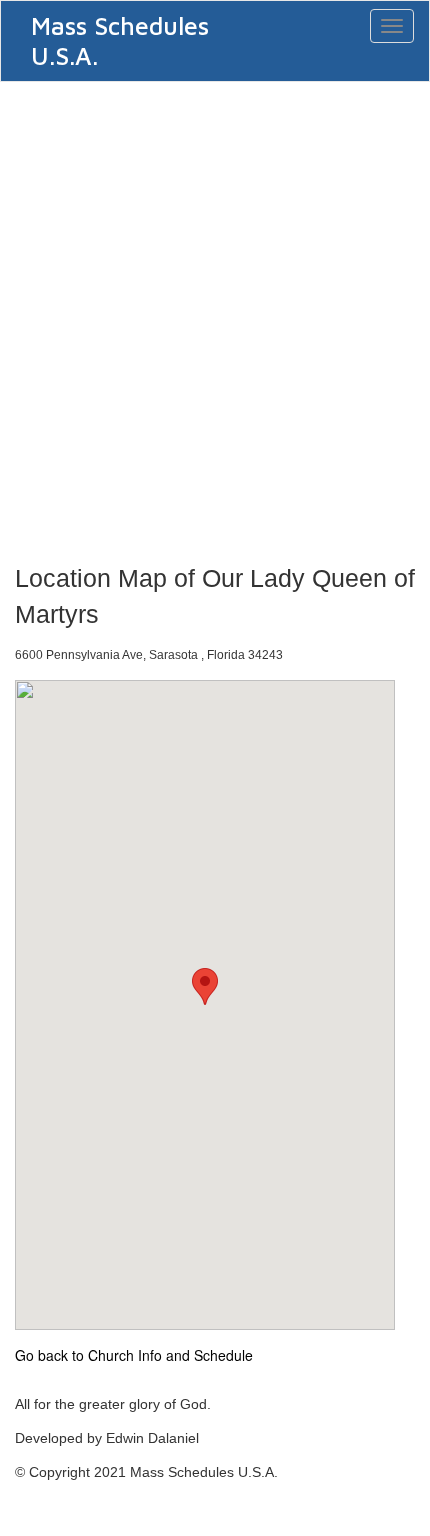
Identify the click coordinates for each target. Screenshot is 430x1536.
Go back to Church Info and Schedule (134, 1355)
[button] (205, 986)
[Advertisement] (215, 317)
